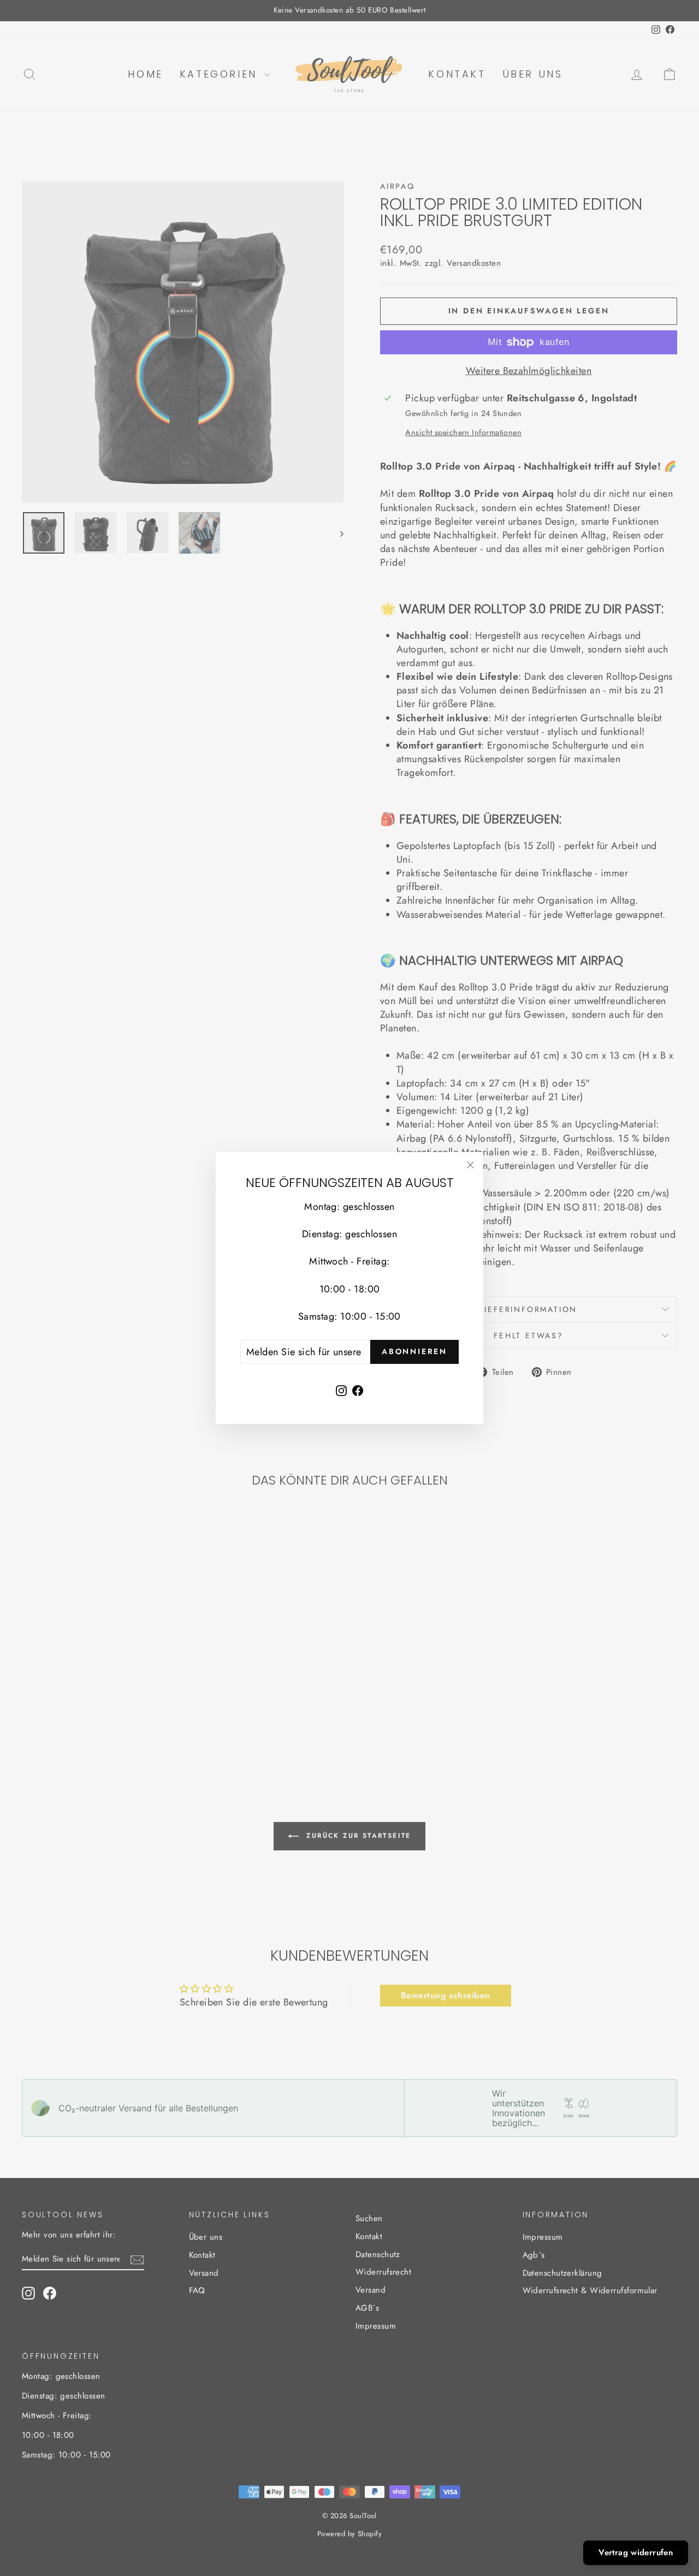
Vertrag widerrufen (636, 2553)
